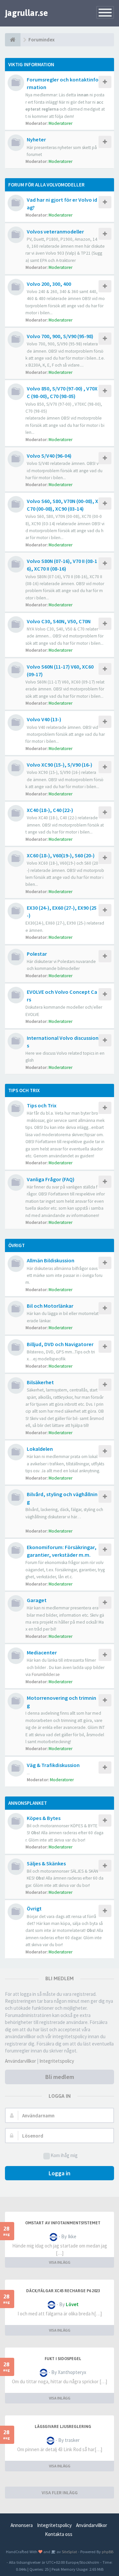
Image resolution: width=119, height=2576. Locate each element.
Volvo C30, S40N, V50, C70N (59, 621)
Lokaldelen (40, 1449)
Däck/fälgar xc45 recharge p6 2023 (63, 2291)
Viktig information (31, 64)
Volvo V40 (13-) (44, 719)
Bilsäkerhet (40, 1382)
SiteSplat (69, 2551)
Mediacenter (42, 1652)
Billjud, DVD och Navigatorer (60, 1344)
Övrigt (17, 1245)
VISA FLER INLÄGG (60, 2493)
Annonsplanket (28, 1803)
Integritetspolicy (57, 2061)
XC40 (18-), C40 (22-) (50, 810)
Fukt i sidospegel (63, 2359)
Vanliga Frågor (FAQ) (51, 1179)
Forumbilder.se (46, 1674)
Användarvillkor (20, 2061)
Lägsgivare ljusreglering (63, 2427)
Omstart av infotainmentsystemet (63, 2223)
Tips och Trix (24, 1090)
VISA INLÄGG (60, 2262)
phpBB (108, 2551)
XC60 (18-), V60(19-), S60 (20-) (61, 855)
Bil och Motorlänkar (50, 1306)
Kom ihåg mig (64, 2155)
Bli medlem (60, 2077)
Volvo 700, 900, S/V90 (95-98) (60, 336)
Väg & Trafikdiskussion (53, 1765)
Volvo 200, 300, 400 (49, 284)
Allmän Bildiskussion (51, 1260)
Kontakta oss (59, 2534)
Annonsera (22, 2525)
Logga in (59, 2173)
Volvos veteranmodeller (55, 231)
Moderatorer (60, 123)
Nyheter (36, 139)
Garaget (37, 1600)
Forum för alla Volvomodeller (46, 185)
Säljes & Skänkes (46, 1863)
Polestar (37, 954)
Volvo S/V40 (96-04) (49, 456)
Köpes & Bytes (44, 1818)
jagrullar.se (26, 13)
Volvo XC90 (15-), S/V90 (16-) (59, 765)
